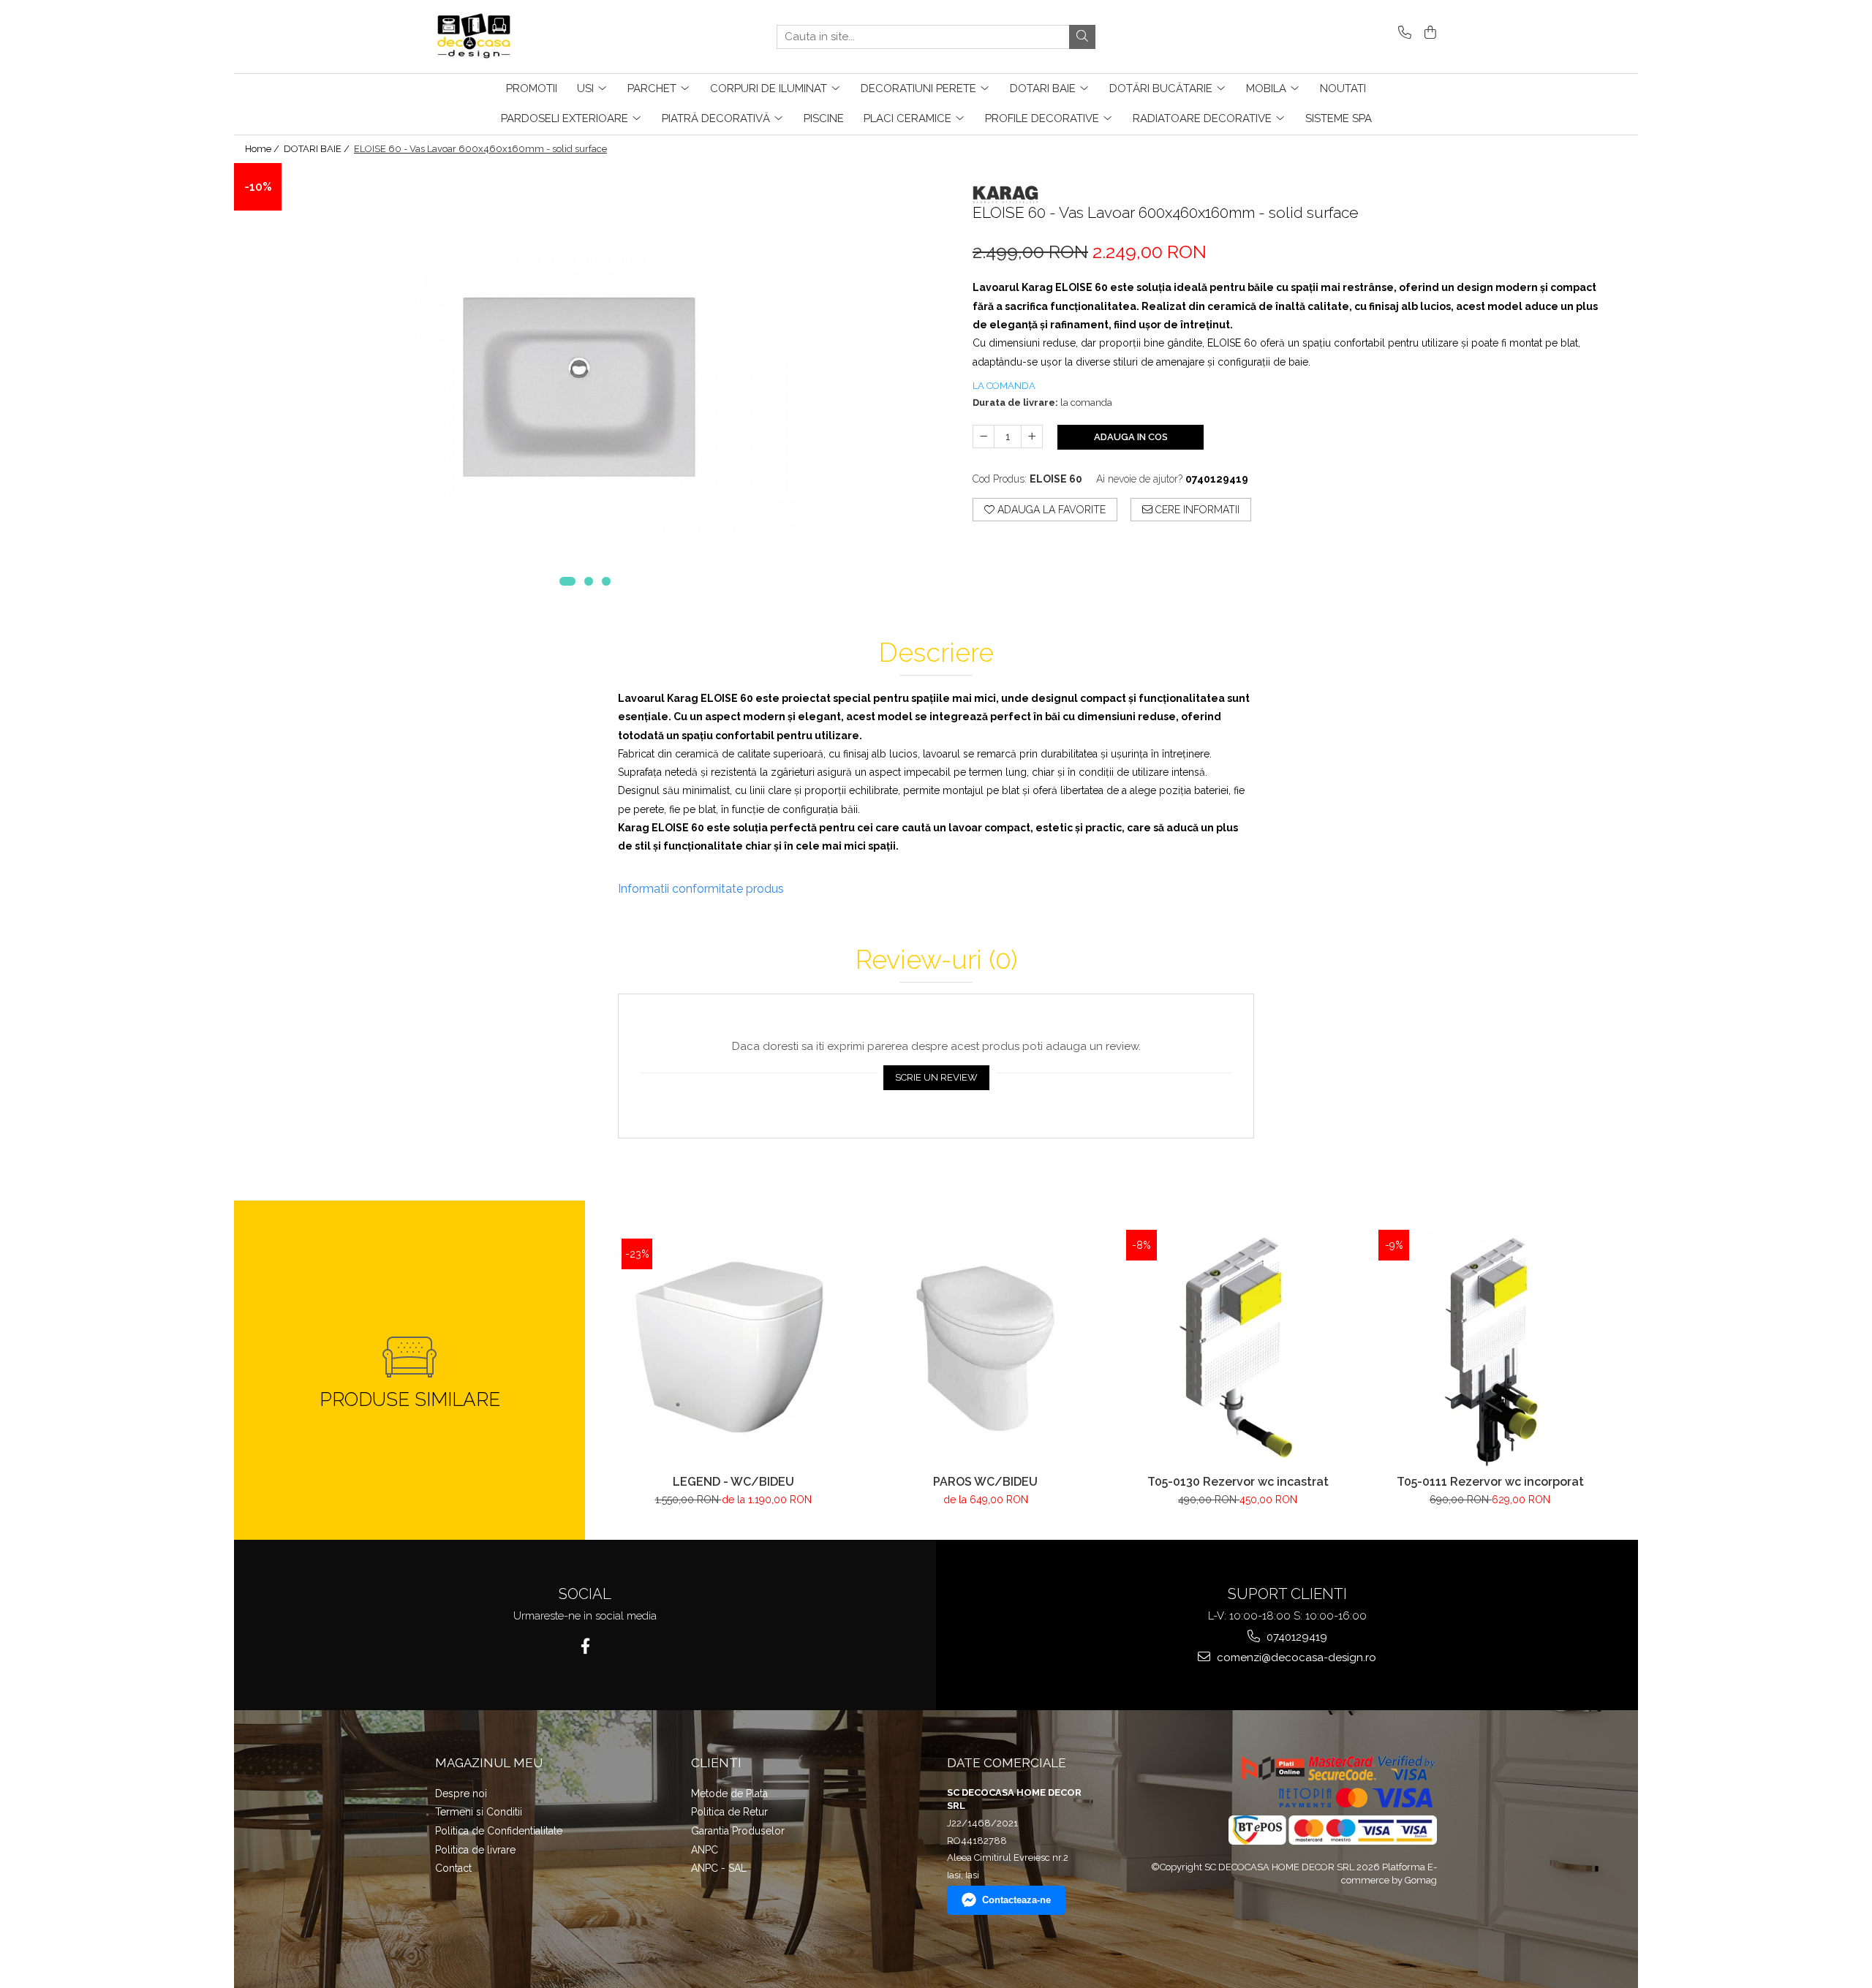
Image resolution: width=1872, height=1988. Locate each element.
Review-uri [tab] (936, 960)
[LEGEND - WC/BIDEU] (733, 1349)
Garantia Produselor (738, 1831)
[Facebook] (585, 1646)
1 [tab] (567, 581)
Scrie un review (936, 1077)
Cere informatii (1196, 510)
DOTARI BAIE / (318, 149)
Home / (263, 149)
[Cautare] (1082, 37)
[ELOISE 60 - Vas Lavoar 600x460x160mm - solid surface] (585, 382)
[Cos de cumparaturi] (1428, 33)
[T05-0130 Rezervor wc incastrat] (1238, 1349)
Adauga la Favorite (1050, 510)
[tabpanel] (585, 382)
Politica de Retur (729, 1812)
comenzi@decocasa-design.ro (1295, 1658)
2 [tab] (589, 581)
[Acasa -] (508, 37)
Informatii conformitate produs (701, 889)
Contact (453, 1868)
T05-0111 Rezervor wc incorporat (1490, 1482)
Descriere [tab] (936, 653)
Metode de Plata (729, 1794)
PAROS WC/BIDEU (985, 1482)
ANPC (705, 1850)
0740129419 (1295, 1637)
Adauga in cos (1131, 437)
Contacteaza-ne (1016, 1900)
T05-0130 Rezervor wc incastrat (1238, 1482)
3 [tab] (606, 581)
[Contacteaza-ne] (1402, 33)
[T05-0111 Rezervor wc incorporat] (1490, 1349)
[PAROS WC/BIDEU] (985, 1349)
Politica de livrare (475, 1850)
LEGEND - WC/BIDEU (733, 1482)
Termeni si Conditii (479, 1812)
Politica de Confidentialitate (499, 1831)
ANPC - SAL (719, 1868)
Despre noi (461, 1794)
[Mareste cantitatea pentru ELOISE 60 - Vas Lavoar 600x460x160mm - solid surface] (1032, 436)
